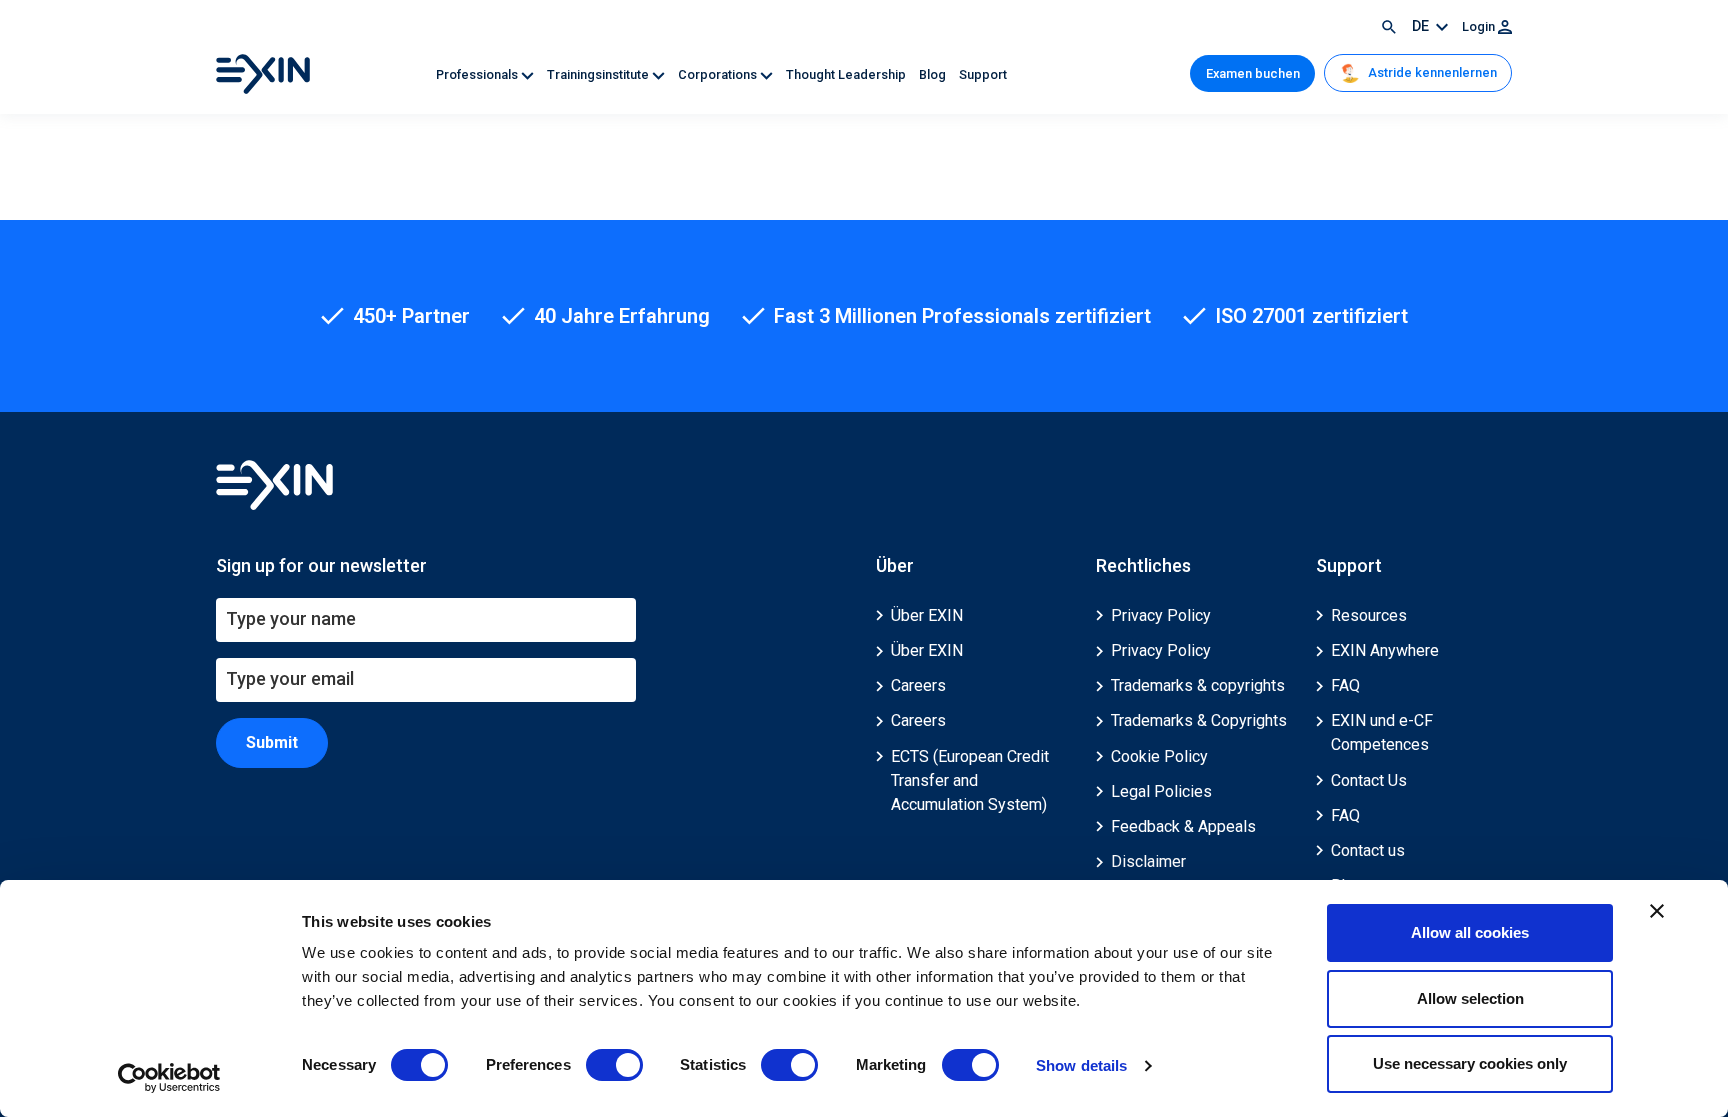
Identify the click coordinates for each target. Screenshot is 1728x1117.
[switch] (614, 1065)
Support (983, 74)
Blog (934, 74)
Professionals (478, 74)
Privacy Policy (1161, 615)
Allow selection (1470, 998)
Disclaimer (1148, 861)
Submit (272, 742)
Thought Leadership (847, 74)
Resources (1369, 615)
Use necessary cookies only (1470, 1063)
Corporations (719, 74)
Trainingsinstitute (599, 74)
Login (1480, 26)
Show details (1081, 1065)
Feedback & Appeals (1183, 826)
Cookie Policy (1159, 756)
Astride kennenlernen (1431, 72)
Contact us (1368, 850)
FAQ (1345, 685)
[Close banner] (1657, 911)
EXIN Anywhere (1385, 650)
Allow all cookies (1470, 932)
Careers (918, 685)
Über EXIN (927, 615)
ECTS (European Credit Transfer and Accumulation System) (970, 780)
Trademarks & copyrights (1198, 685)
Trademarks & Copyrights (1199, 720)
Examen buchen (1253, 73)
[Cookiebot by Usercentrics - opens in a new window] (169, 1078)
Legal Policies (1161, 791)
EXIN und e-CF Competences (1382, 732)
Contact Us (1369, 780)
